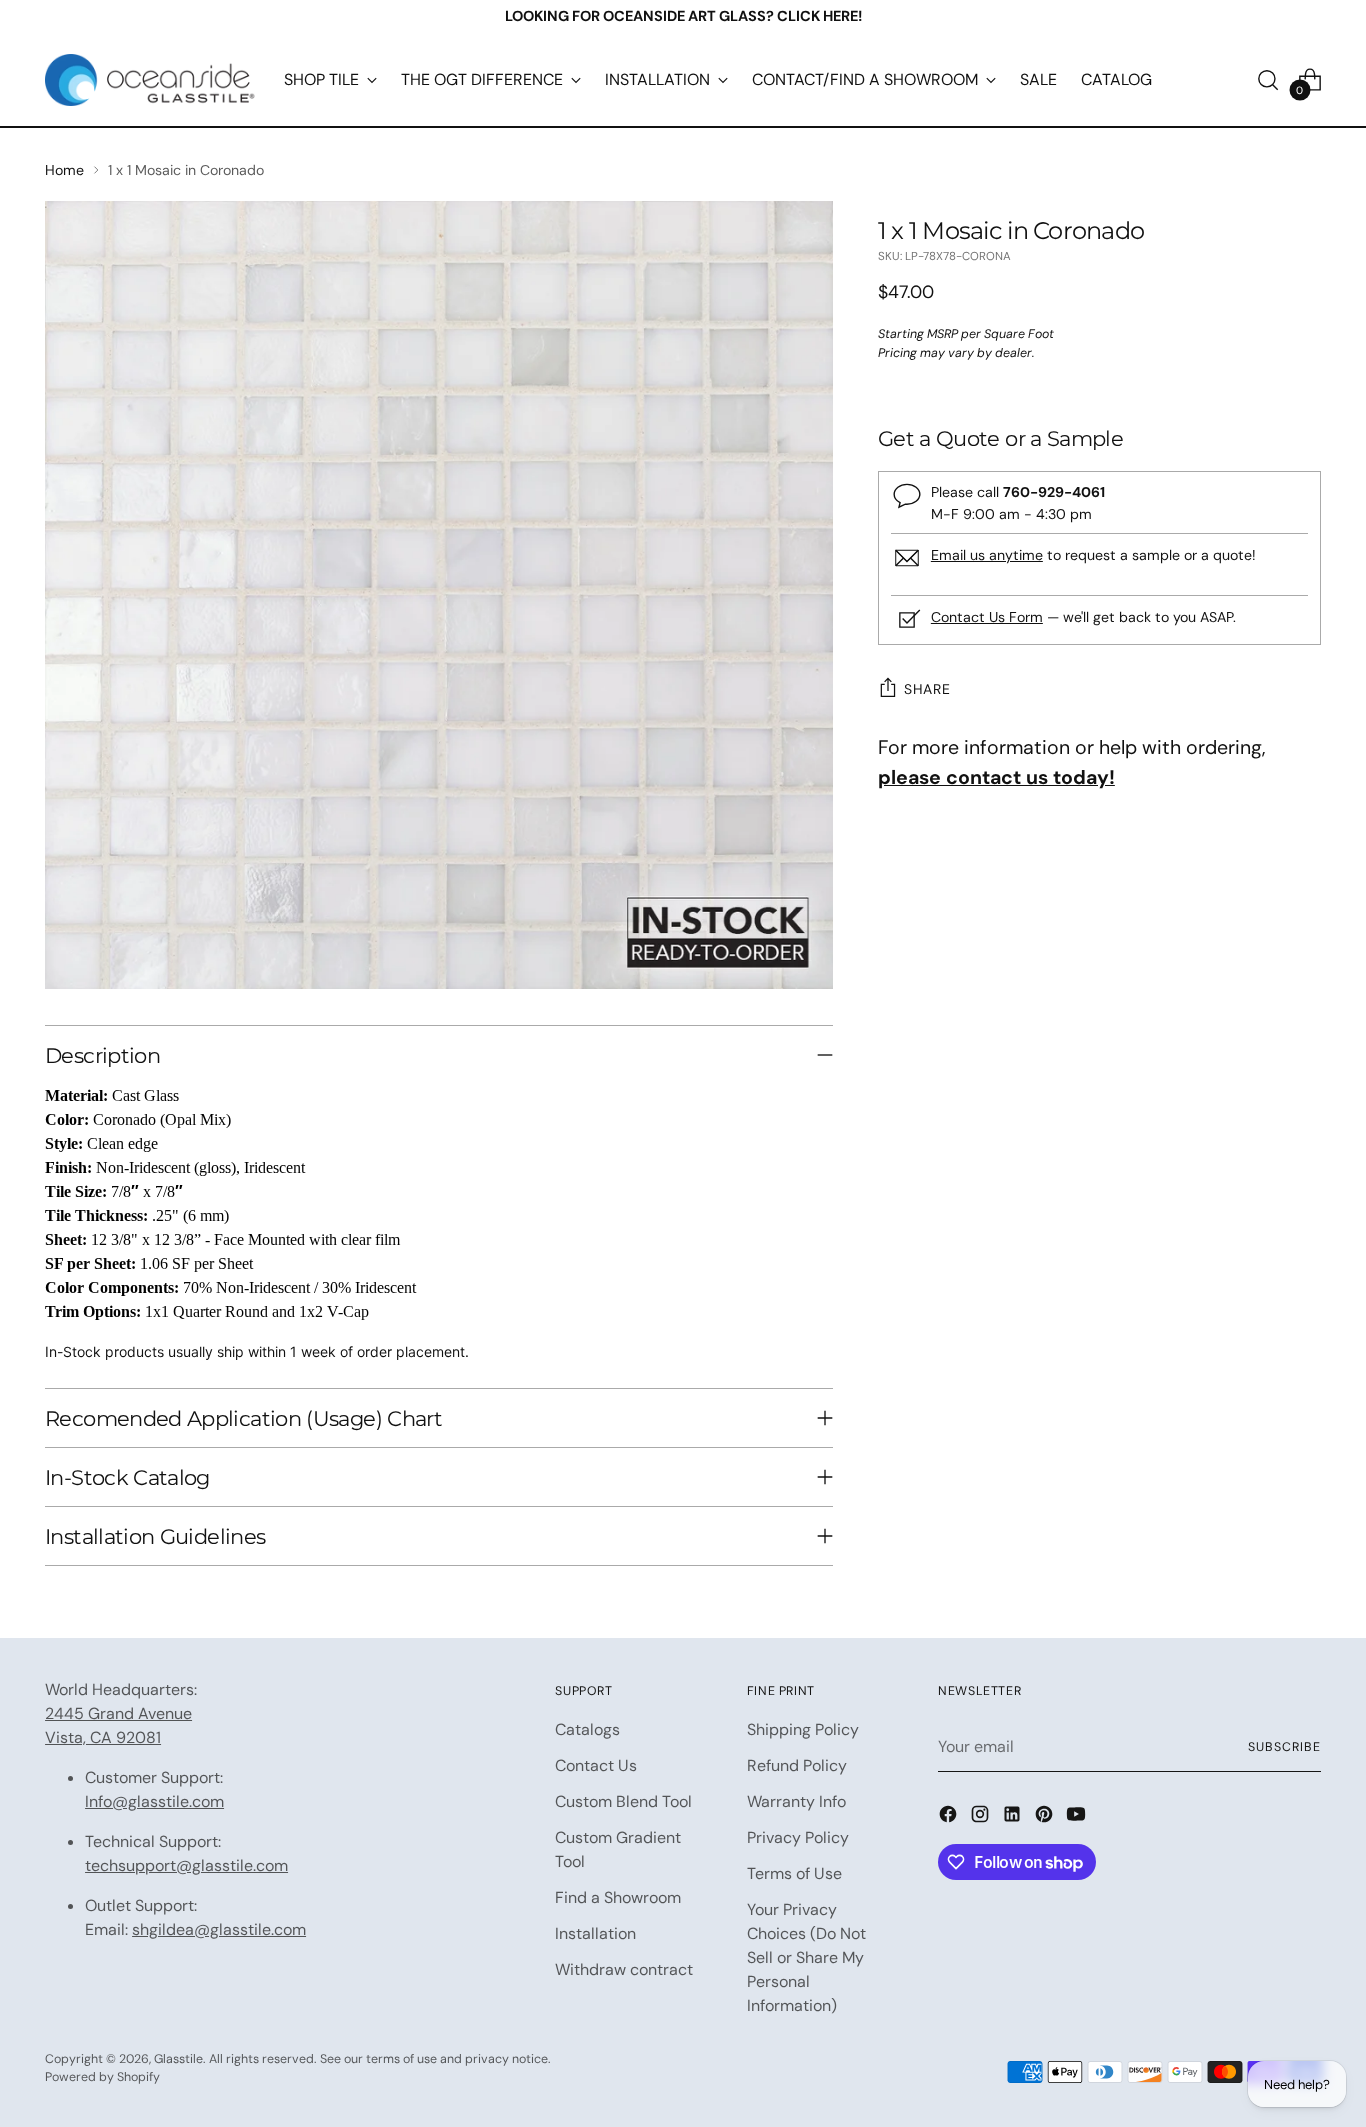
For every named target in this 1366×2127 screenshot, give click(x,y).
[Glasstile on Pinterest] (1046, 1817)
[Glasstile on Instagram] (982, 1817)
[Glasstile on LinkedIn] (1014, 1817)
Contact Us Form (987, 617)
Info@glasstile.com (154, 1801)
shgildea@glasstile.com (219, 1929)
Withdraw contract (624, 1969)
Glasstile (178, 2059)
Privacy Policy (798, 1837)
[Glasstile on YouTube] (1078, 1817)
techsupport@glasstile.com (186, 1865)
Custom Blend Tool (623, 1801)
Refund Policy (797, 1765)
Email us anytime (987, 555)
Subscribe (1284, 1747)
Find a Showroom (618, 1897)
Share (927, 689)
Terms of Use (794, 1873)
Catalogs (587, 1729)
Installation (595, 1933)
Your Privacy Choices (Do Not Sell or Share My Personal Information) (806, 1957)
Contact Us (596, 1765)
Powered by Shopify (102, 2077)
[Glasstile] (150, 80)
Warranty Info (796, 1801)
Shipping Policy (803, 1729)
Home (64, 170)
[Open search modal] (1268, 80)
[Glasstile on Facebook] (950, 1817)
